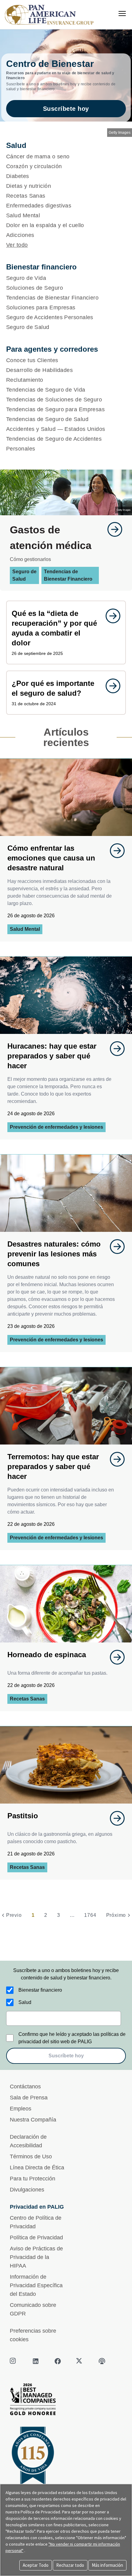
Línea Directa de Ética (37, 2168)
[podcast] (102, 2361)
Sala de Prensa (29, 2098)
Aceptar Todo (36, 2565)
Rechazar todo (70, 2565)
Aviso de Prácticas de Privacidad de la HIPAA (36, 2257)
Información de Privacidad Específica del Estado (36, 2285)
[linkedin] (36, 2361)
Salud (25, 2002)
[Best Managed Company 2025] (66, 2401)
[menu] (122, 14)
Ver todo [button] (17, 245)
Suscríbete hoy (66, 109)
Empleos (21, 2109)
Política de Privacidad (36, 2238)
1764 (90, 1915)
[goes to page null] (112, 529)
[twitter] (80, 2361)
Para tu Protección (33, 2179)
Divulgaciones (27, 2190)
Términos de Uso (31, 2156)
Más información (107, 2565)
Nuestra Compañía (33, 2120)
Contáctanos (25, 2087)
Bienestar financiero (40, 1990)
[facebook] (58, 2361)
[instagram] (14, 2361)
